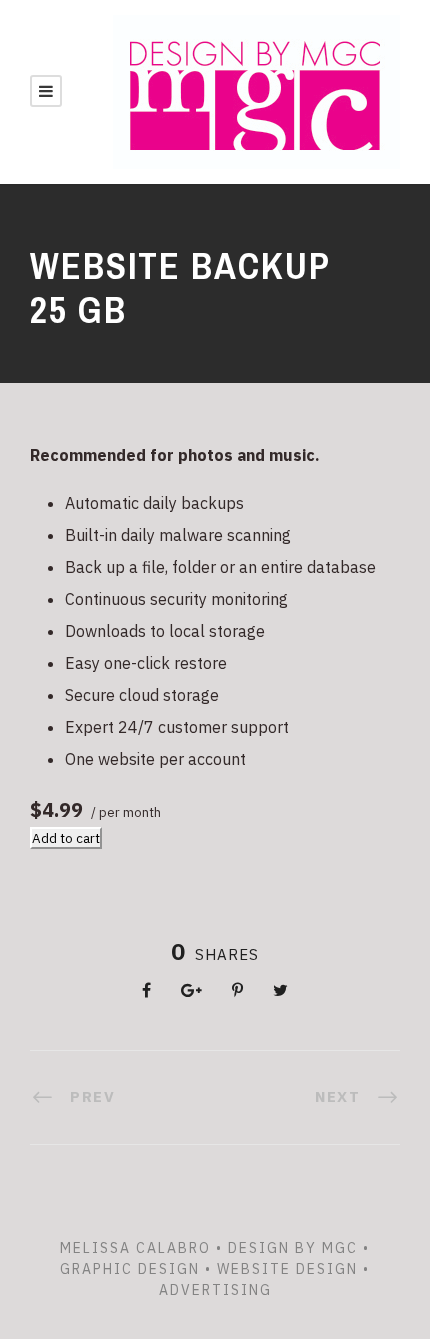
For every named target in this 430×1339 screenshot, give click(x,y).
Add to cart (66, 838)
